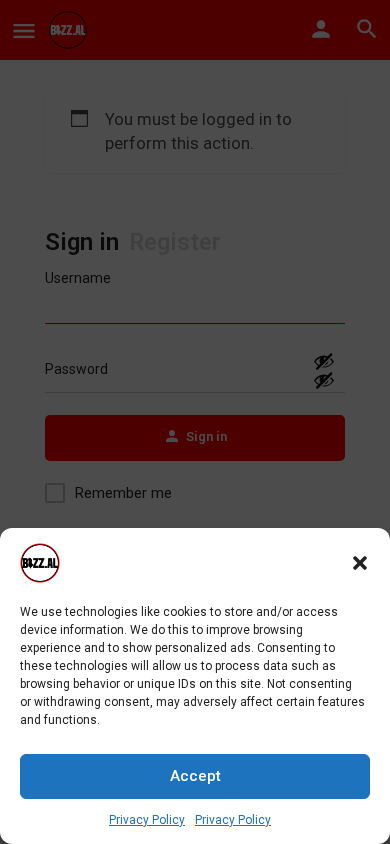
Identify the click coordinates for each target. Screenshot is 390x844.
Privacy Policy (147, 820)
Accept (195, 776)
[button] (360, 563)
